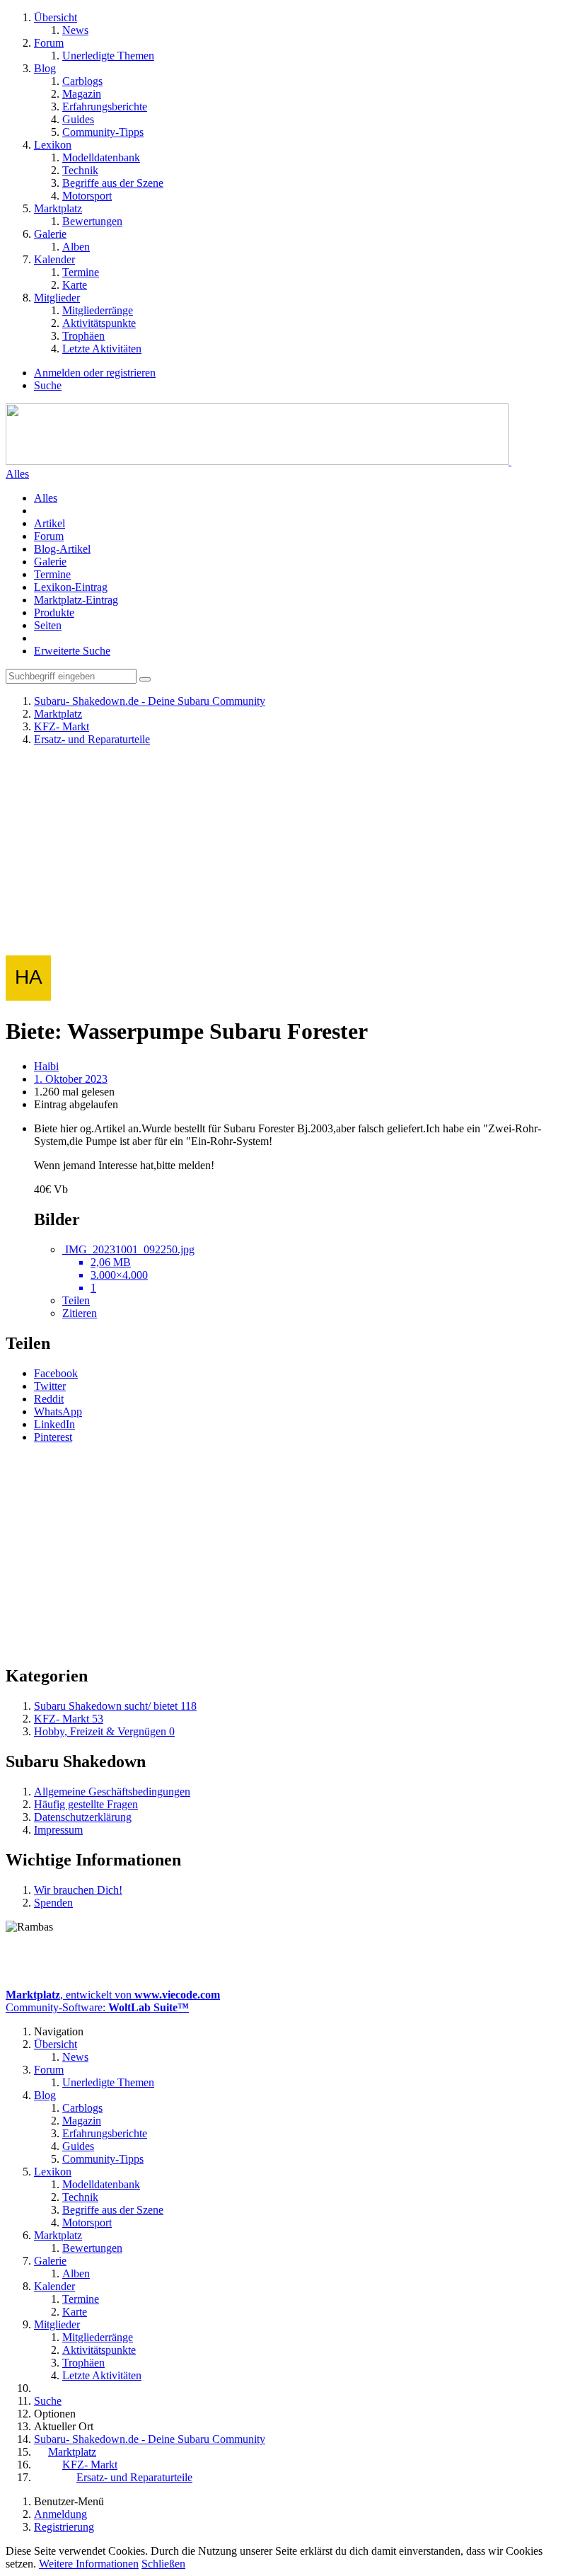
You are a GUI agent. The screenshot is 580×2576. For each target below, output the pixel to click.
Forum (49, 536)
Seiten (48, 625)
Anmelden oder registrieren (95, 373)
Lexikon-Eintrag (71, 587)
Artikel (50, 523)
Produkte (54, 613)
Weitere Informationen (89, 2564)
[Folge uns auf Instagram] (359, 1961)
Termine (52, 574)
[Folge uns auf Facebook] (323, 1961)
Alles (46, 498)
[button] (56, 1373)
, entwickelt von (113, 1995)
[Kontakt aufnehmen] (249, 1961)
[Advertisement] (290, 856)
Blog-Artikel (62, 549)
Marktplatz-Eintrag (76, 600)
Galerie (50, 562)
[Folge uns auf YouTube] (286, 1961)
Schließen (163, 2564)
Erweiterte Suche (72, 651)
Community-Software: (97, 2007)
